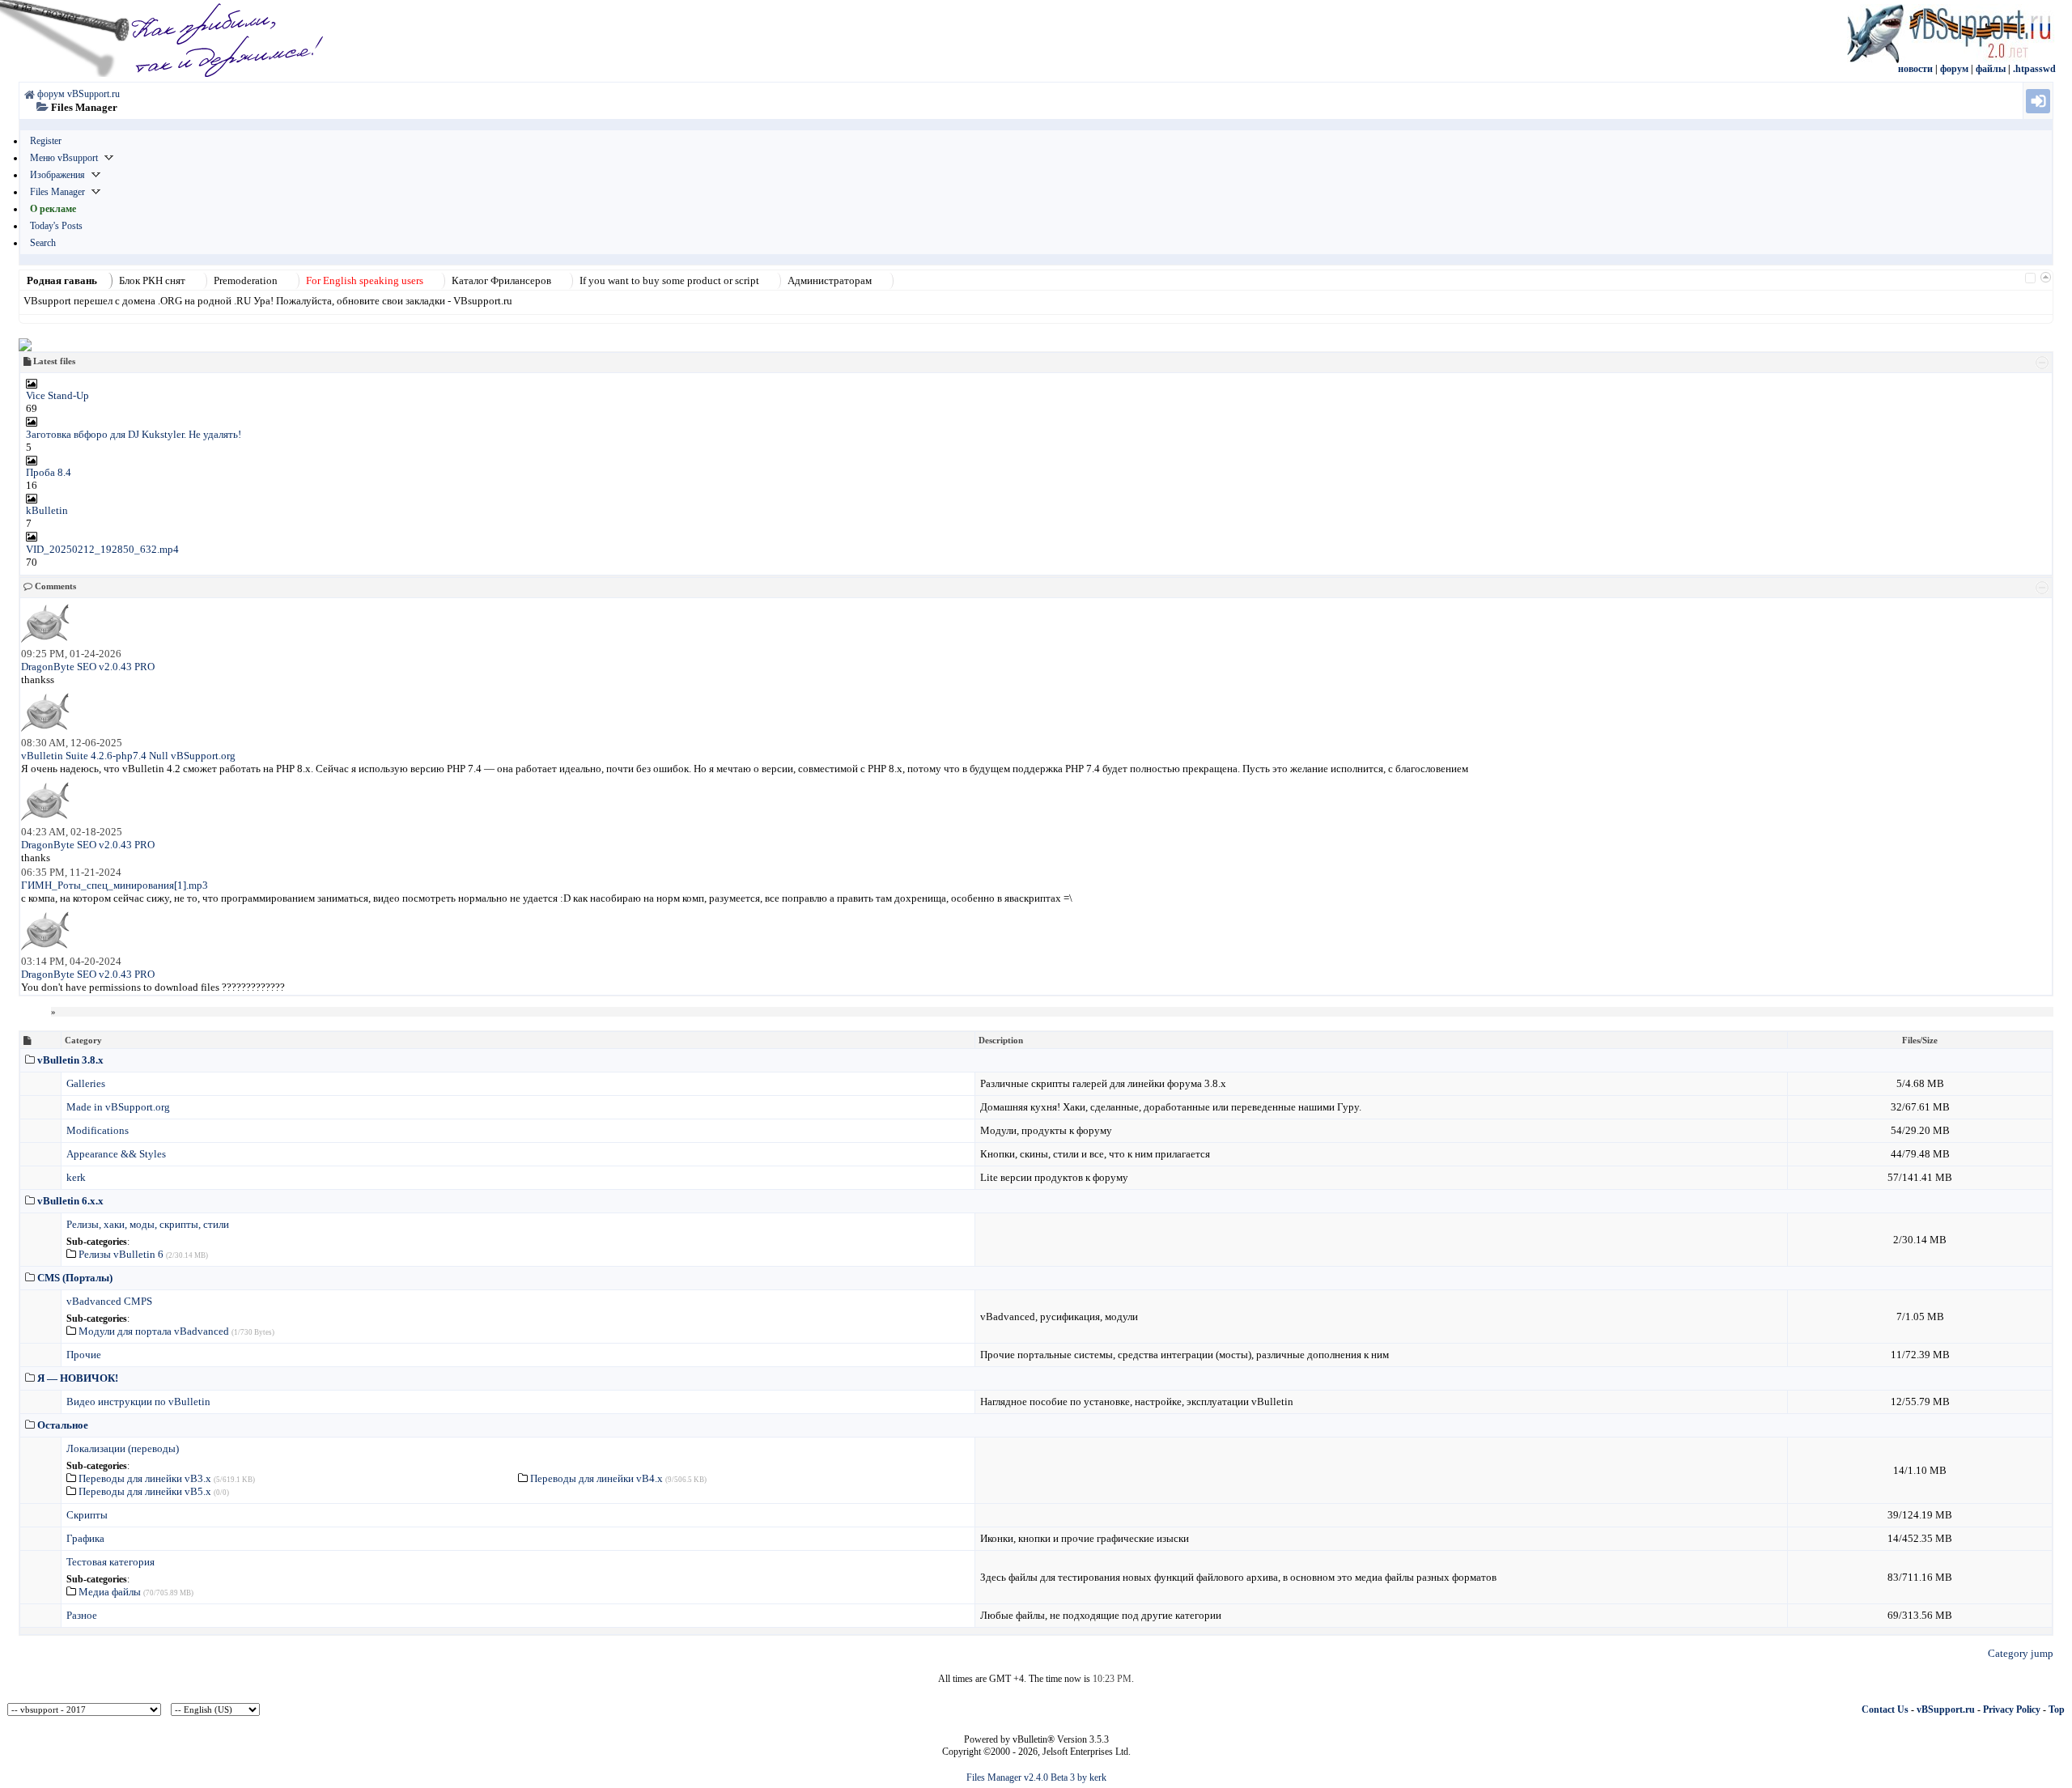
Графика (85, 1538)
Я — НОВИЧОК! (78, 1378)
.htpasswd (2034, 69)
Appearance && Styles (116, 1154)
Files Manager (57, 192)
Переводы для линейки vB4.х (597, 1478)
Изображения (57, 175)
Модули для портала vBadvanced (154, 1331)
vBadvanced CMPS (109, 1301)
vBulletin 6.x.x (70, 1201)
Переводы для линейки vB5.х (145, 1491)
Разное (82, 1615)
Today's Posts (56, 226)
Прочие (84, 1355)
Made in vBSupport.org (118, 1107)
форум (1954, 69)
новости (1915, 69)
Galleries (86, 1083)
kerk (76, 1177)
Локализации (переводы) (123, 1448)
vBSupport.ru (1946, 1709)
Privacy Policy (2012, 1709)
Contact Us (1885, 1709)
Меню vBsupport (64, 158)
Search (43, 243)
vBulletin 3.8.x (70, 1060)
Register (46, 141)
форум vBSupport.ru (79, 94)
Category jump (2021, 1653)
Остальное (63, 1425)
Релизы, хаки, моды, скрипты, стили (148, 1224)
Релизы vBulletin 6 (121, 1254)
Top (2057, 1709)
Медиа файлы (110, 1592)
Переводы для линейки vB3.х (145, 1478)
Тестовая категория (110, 1562)
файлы (1991, 69)
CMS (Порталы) (75, 1278)
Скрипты (87, 1515)
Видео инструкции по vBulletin (138, 1402)
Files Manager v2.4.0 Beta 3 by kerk (1036, 1777)
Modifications (98, 1130)
